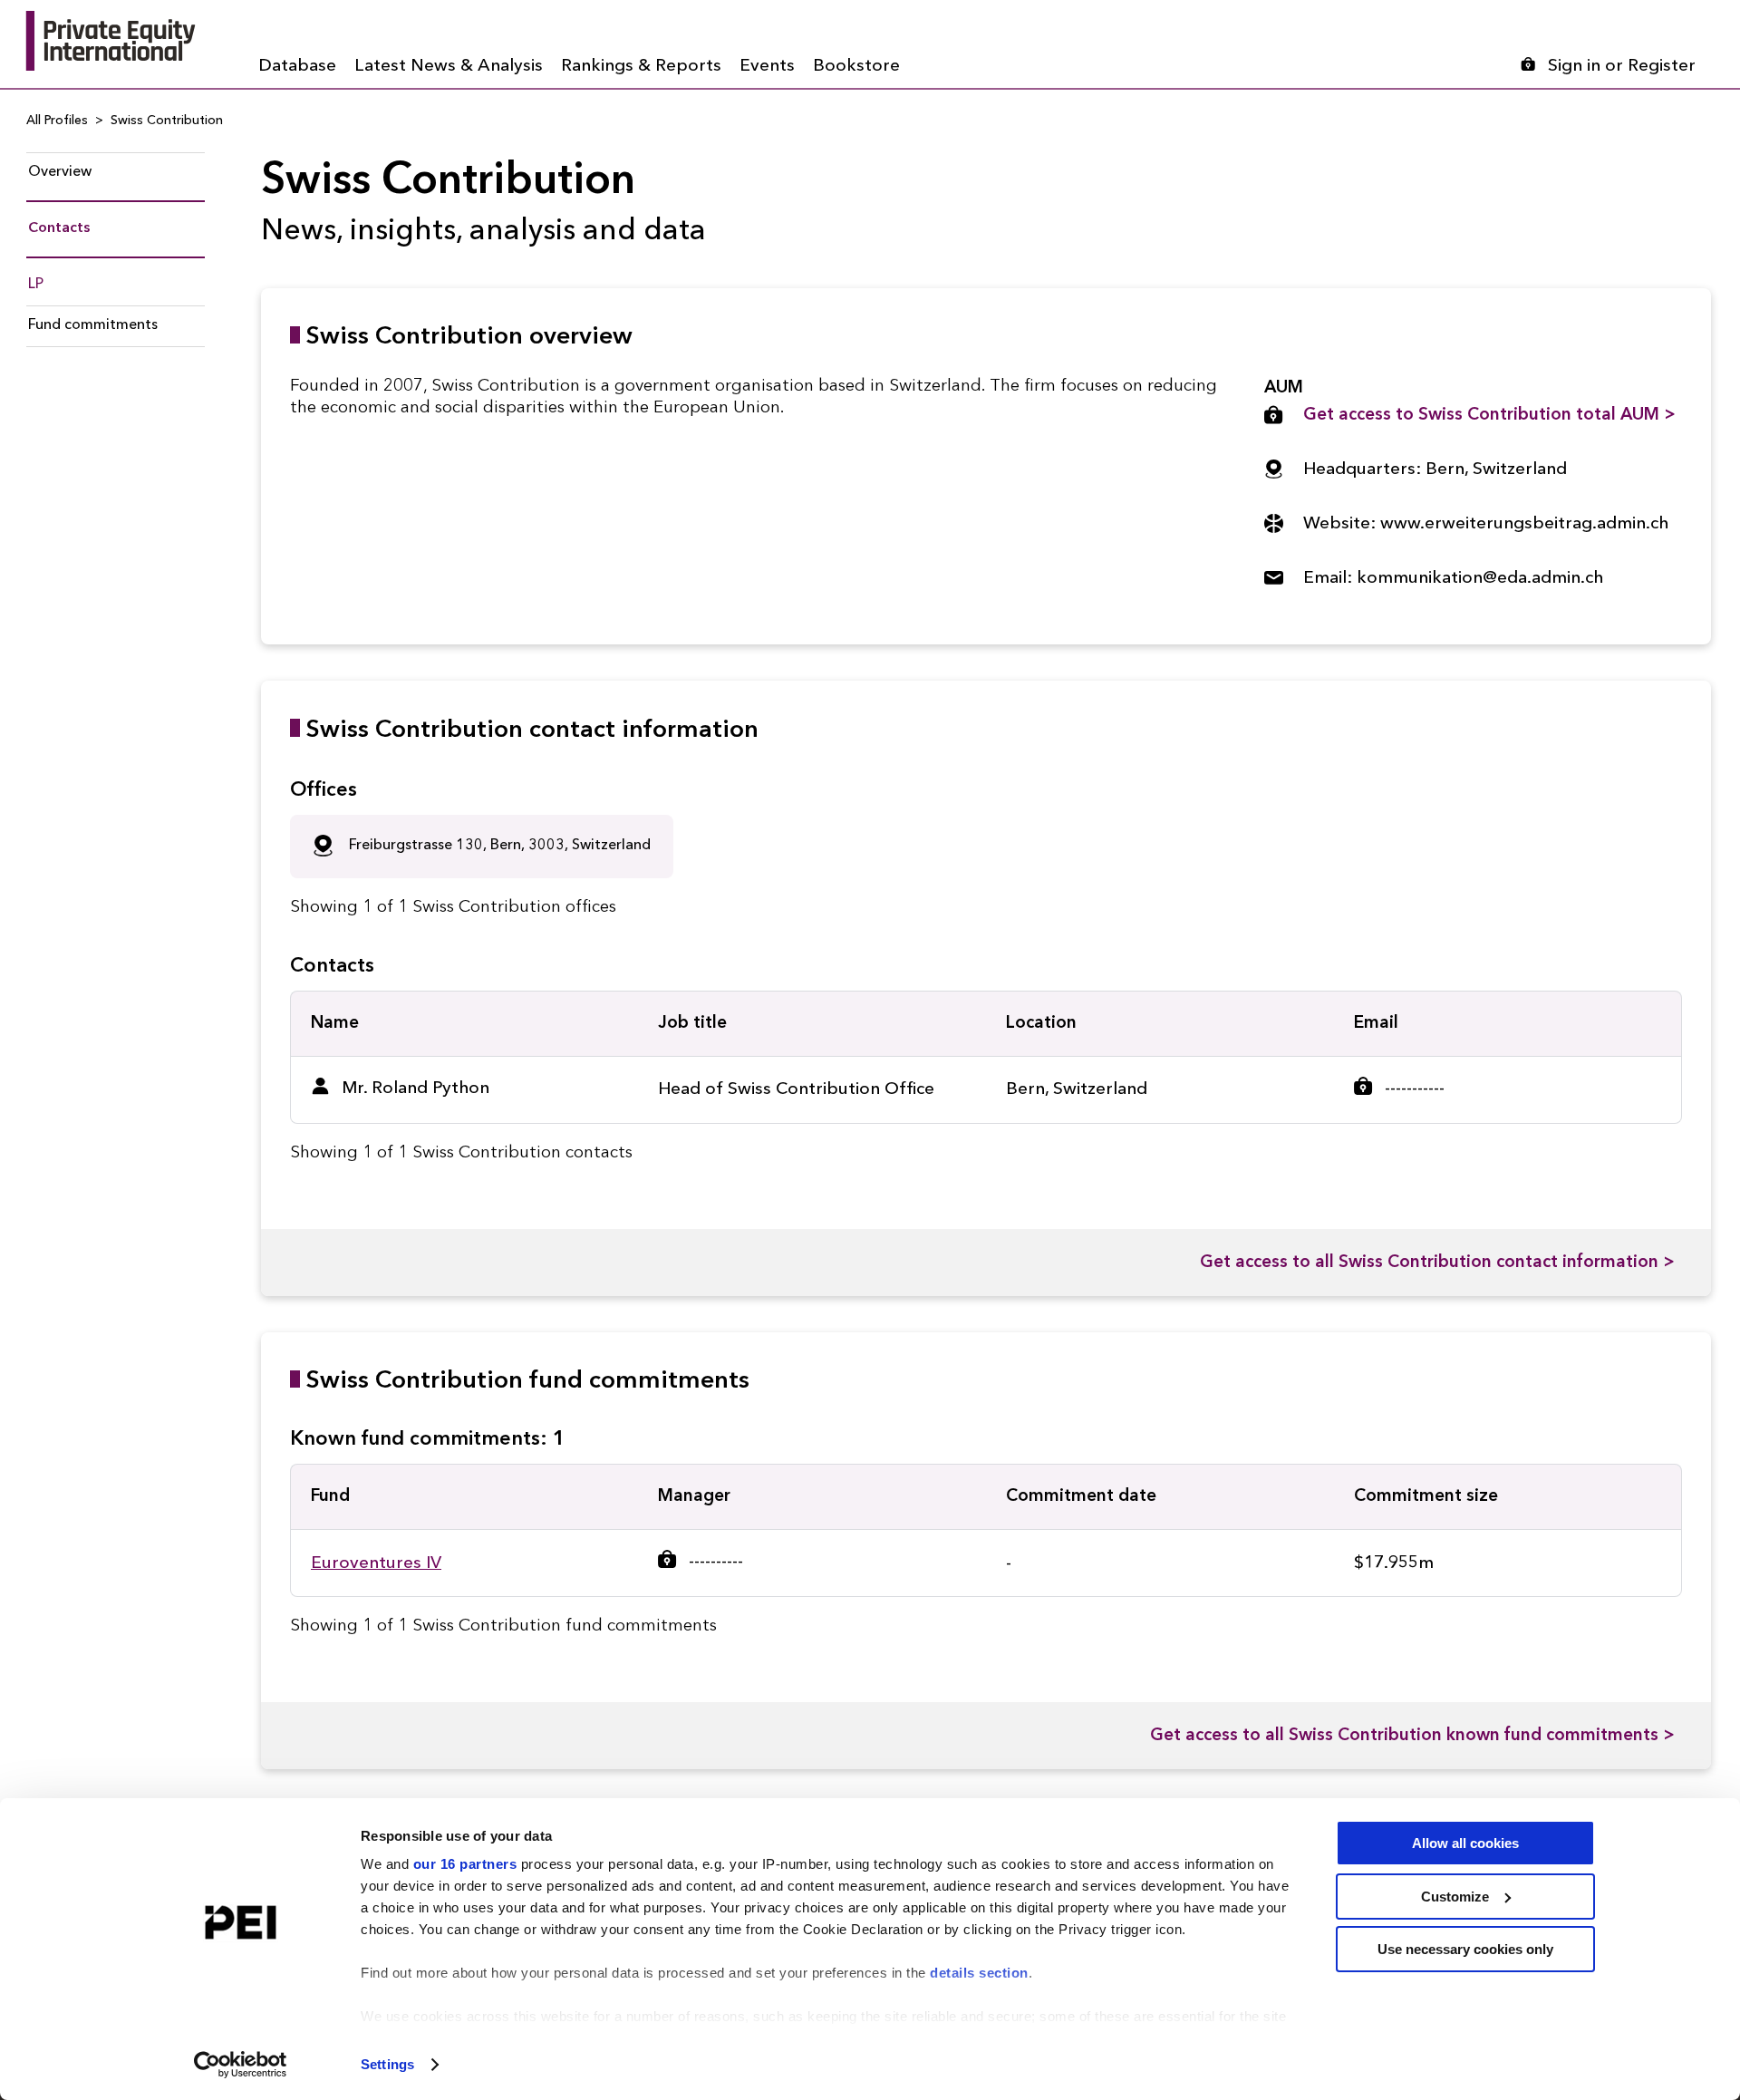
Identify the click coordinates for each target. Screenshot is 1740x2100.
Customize (1455, 1897)
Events (767, 67)
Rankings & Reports (641, 67)
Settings (387, 2064)
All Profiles (57, 121)
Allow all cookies (1465, 1843)
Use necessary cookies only (1465, 1949)
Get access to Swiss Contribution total (1489, 416)
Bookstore (856, 67)
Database (297, 67)
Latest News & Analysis (449, 67)
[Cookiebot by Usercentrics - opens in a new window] (241, 2065)
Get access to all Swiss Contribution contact (1437, 1263)
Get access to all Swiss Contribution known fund (1412, 1736)
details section (979, 1973)
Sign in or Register (1622, 67)
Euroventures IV (376, 1564)
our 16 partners (465, 1864)
